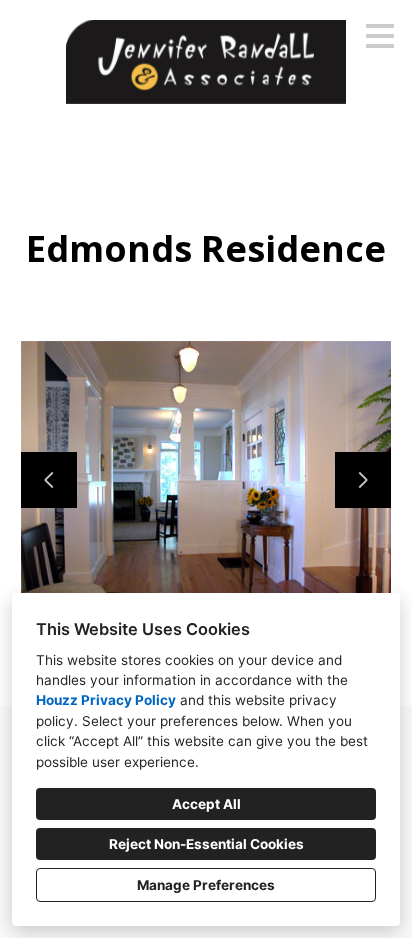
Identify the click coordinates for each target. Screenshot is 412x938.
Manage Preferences (206, 885)
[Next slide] (363, 480)
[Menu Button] (380, 36)
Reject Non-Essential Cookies (206, 844)
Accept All (206, 804)
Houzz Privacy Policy (106, 700)
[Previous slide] (49, 480)
